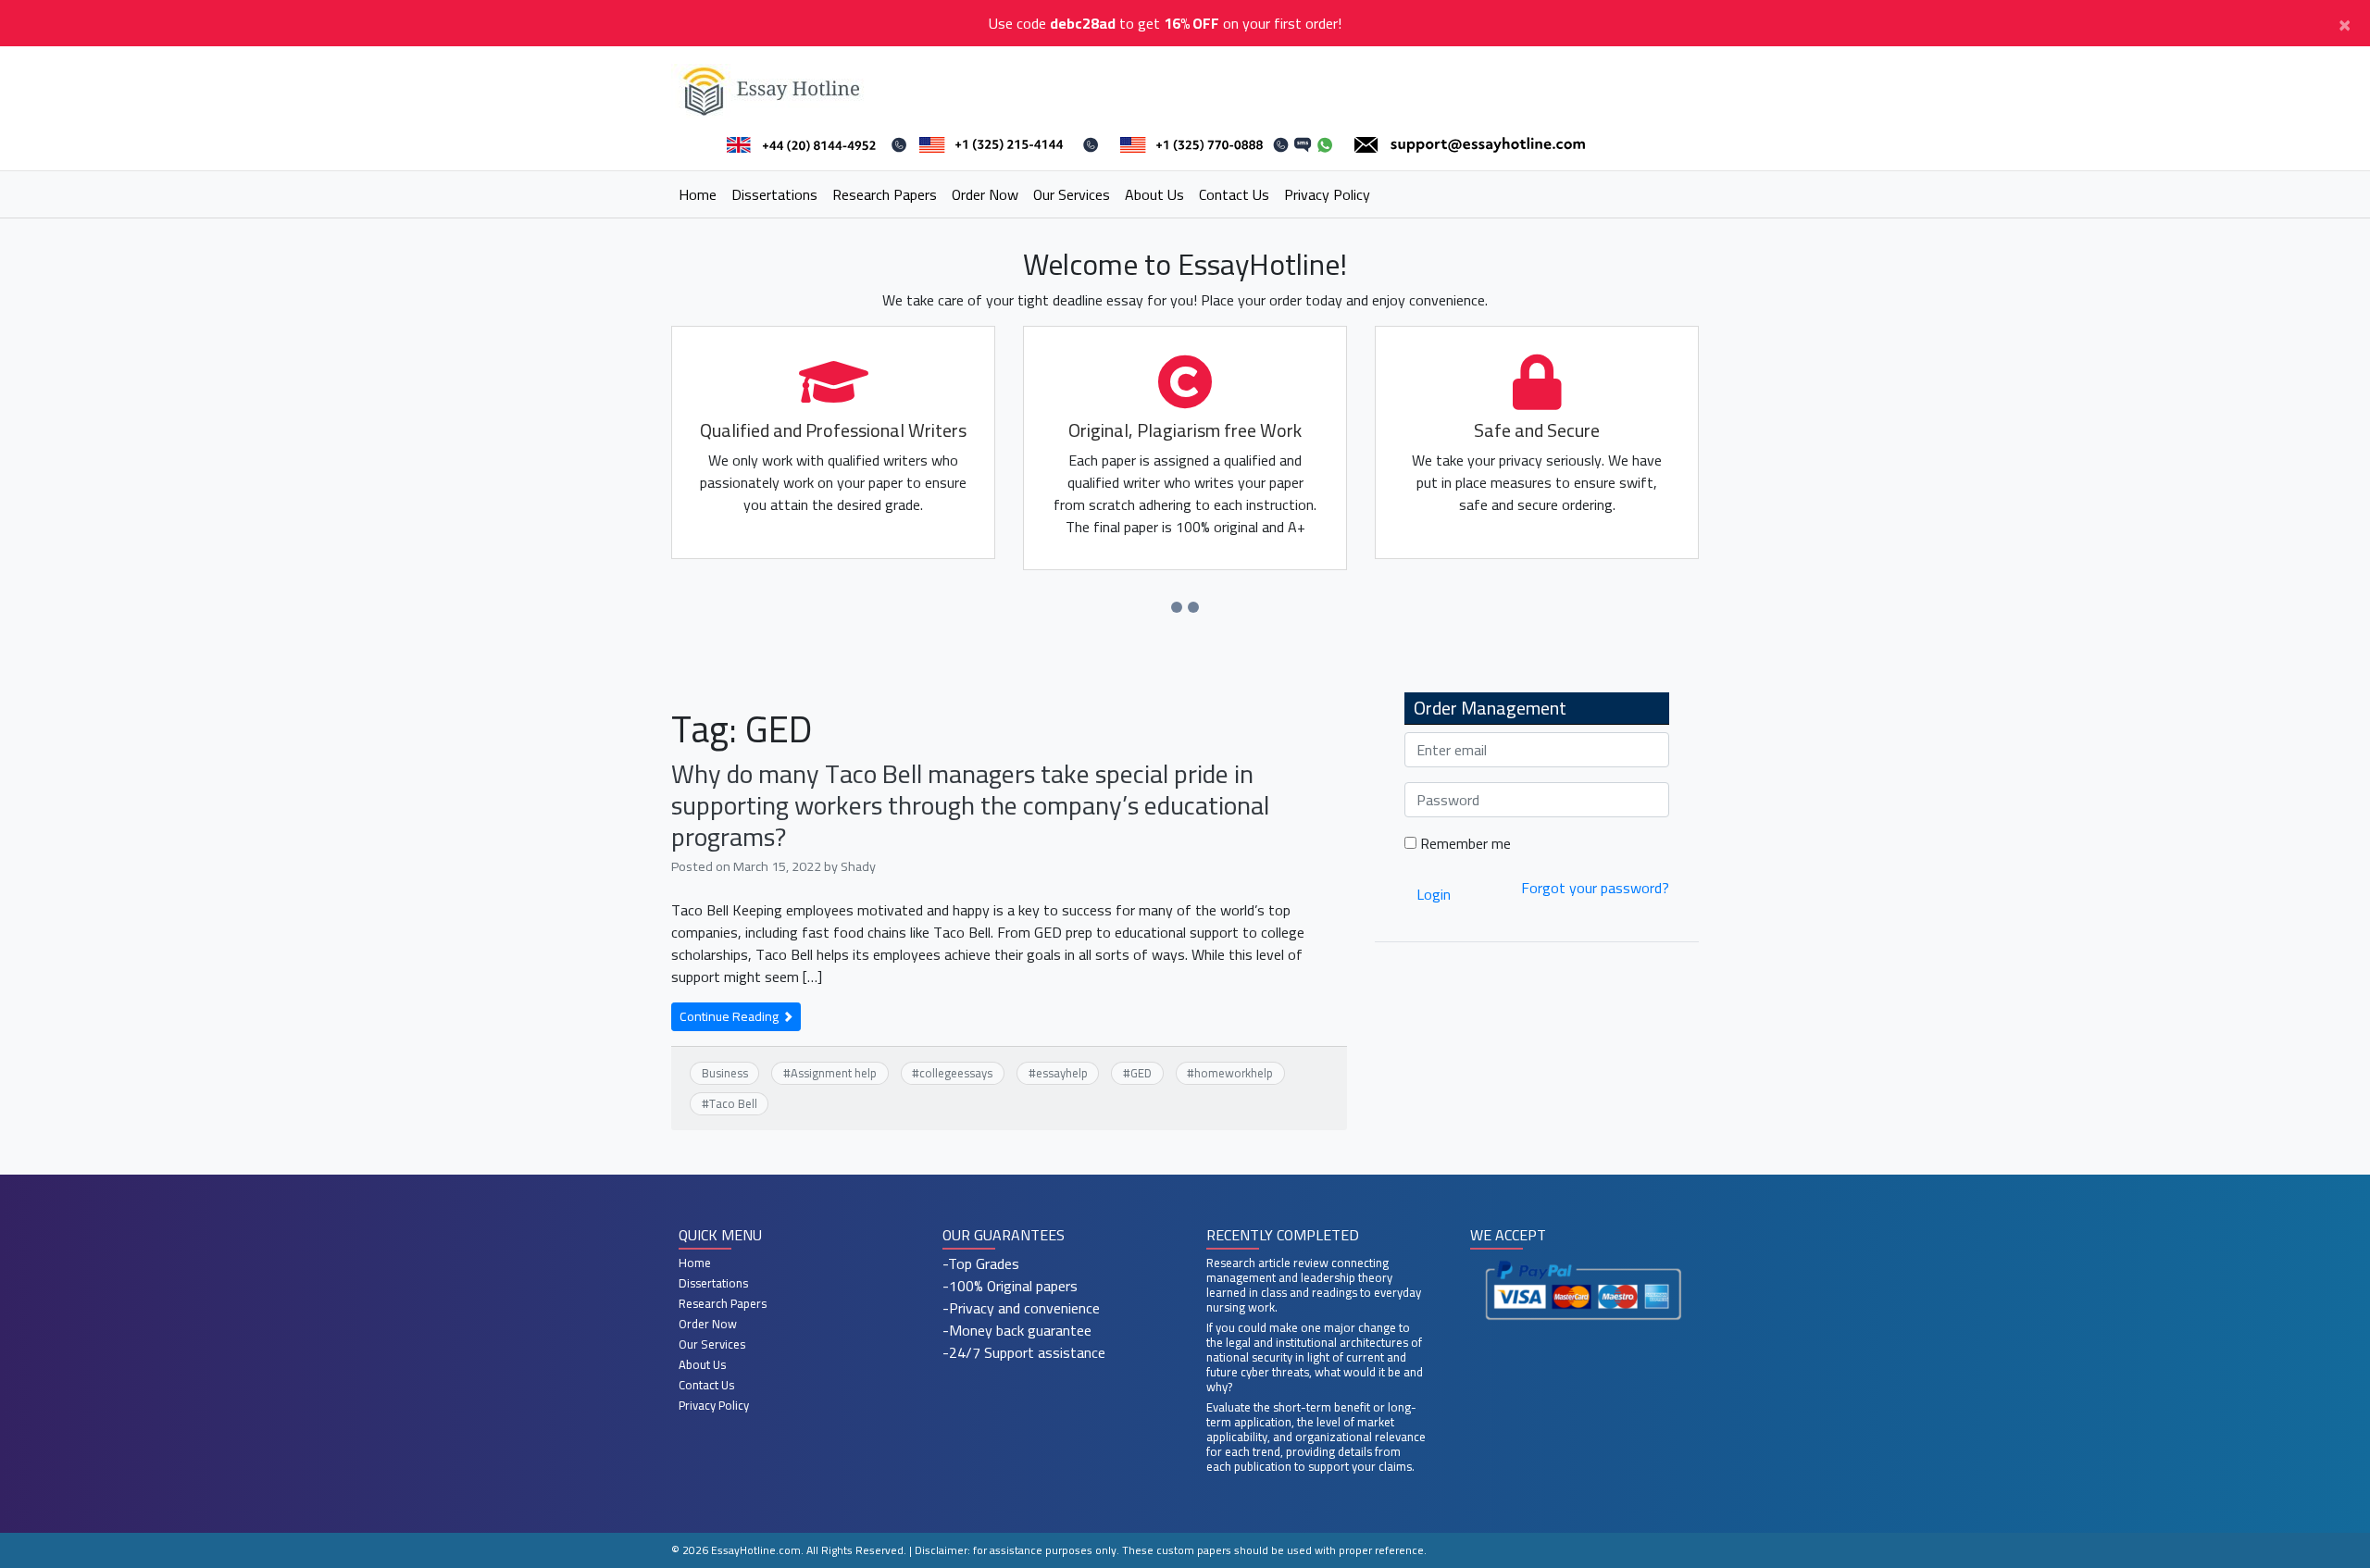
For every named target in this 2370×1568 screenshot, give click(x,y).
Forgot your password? (1595, 888)
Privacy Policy (1327, 194)
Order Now (985, 194)
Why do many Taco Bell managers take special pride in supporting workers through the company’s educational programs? (970, 805)
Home (698, 194)
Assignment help (834, 1073)
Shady (858, 866)
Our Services (1072, 194)
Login (1434, 894)
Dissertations (774, 194)
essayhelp (1062, 1073)
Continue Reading (730, 1016)
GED (1141, 1073)
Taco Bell (733, 1103)
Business (725, 1073)
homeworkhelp (1234, 1073)
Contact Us (1234, 194)
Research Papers (885, 194)
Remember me (1464, 843)
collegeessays (956, 1073)
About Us (1154, 194)
